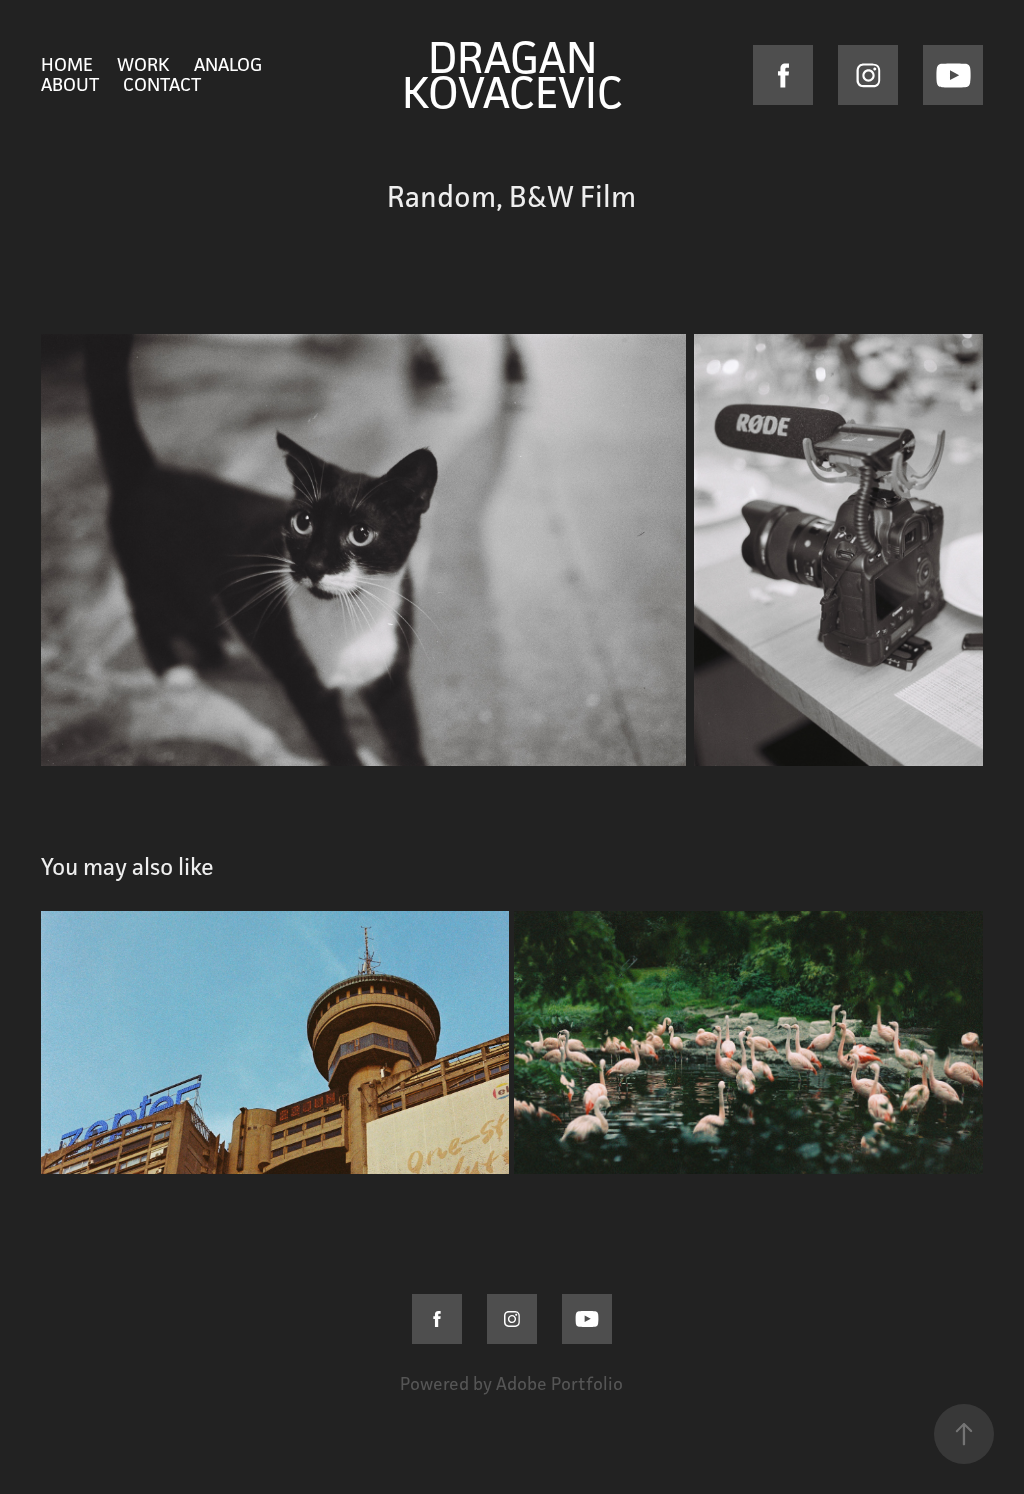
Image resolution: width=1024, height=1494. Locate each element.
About (70, 84)
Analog (228, 64)
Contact (162, 84)
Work (143, 64)
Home (67, 64)
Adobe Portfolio (559, 1383)
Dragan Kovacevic (512, 74)
